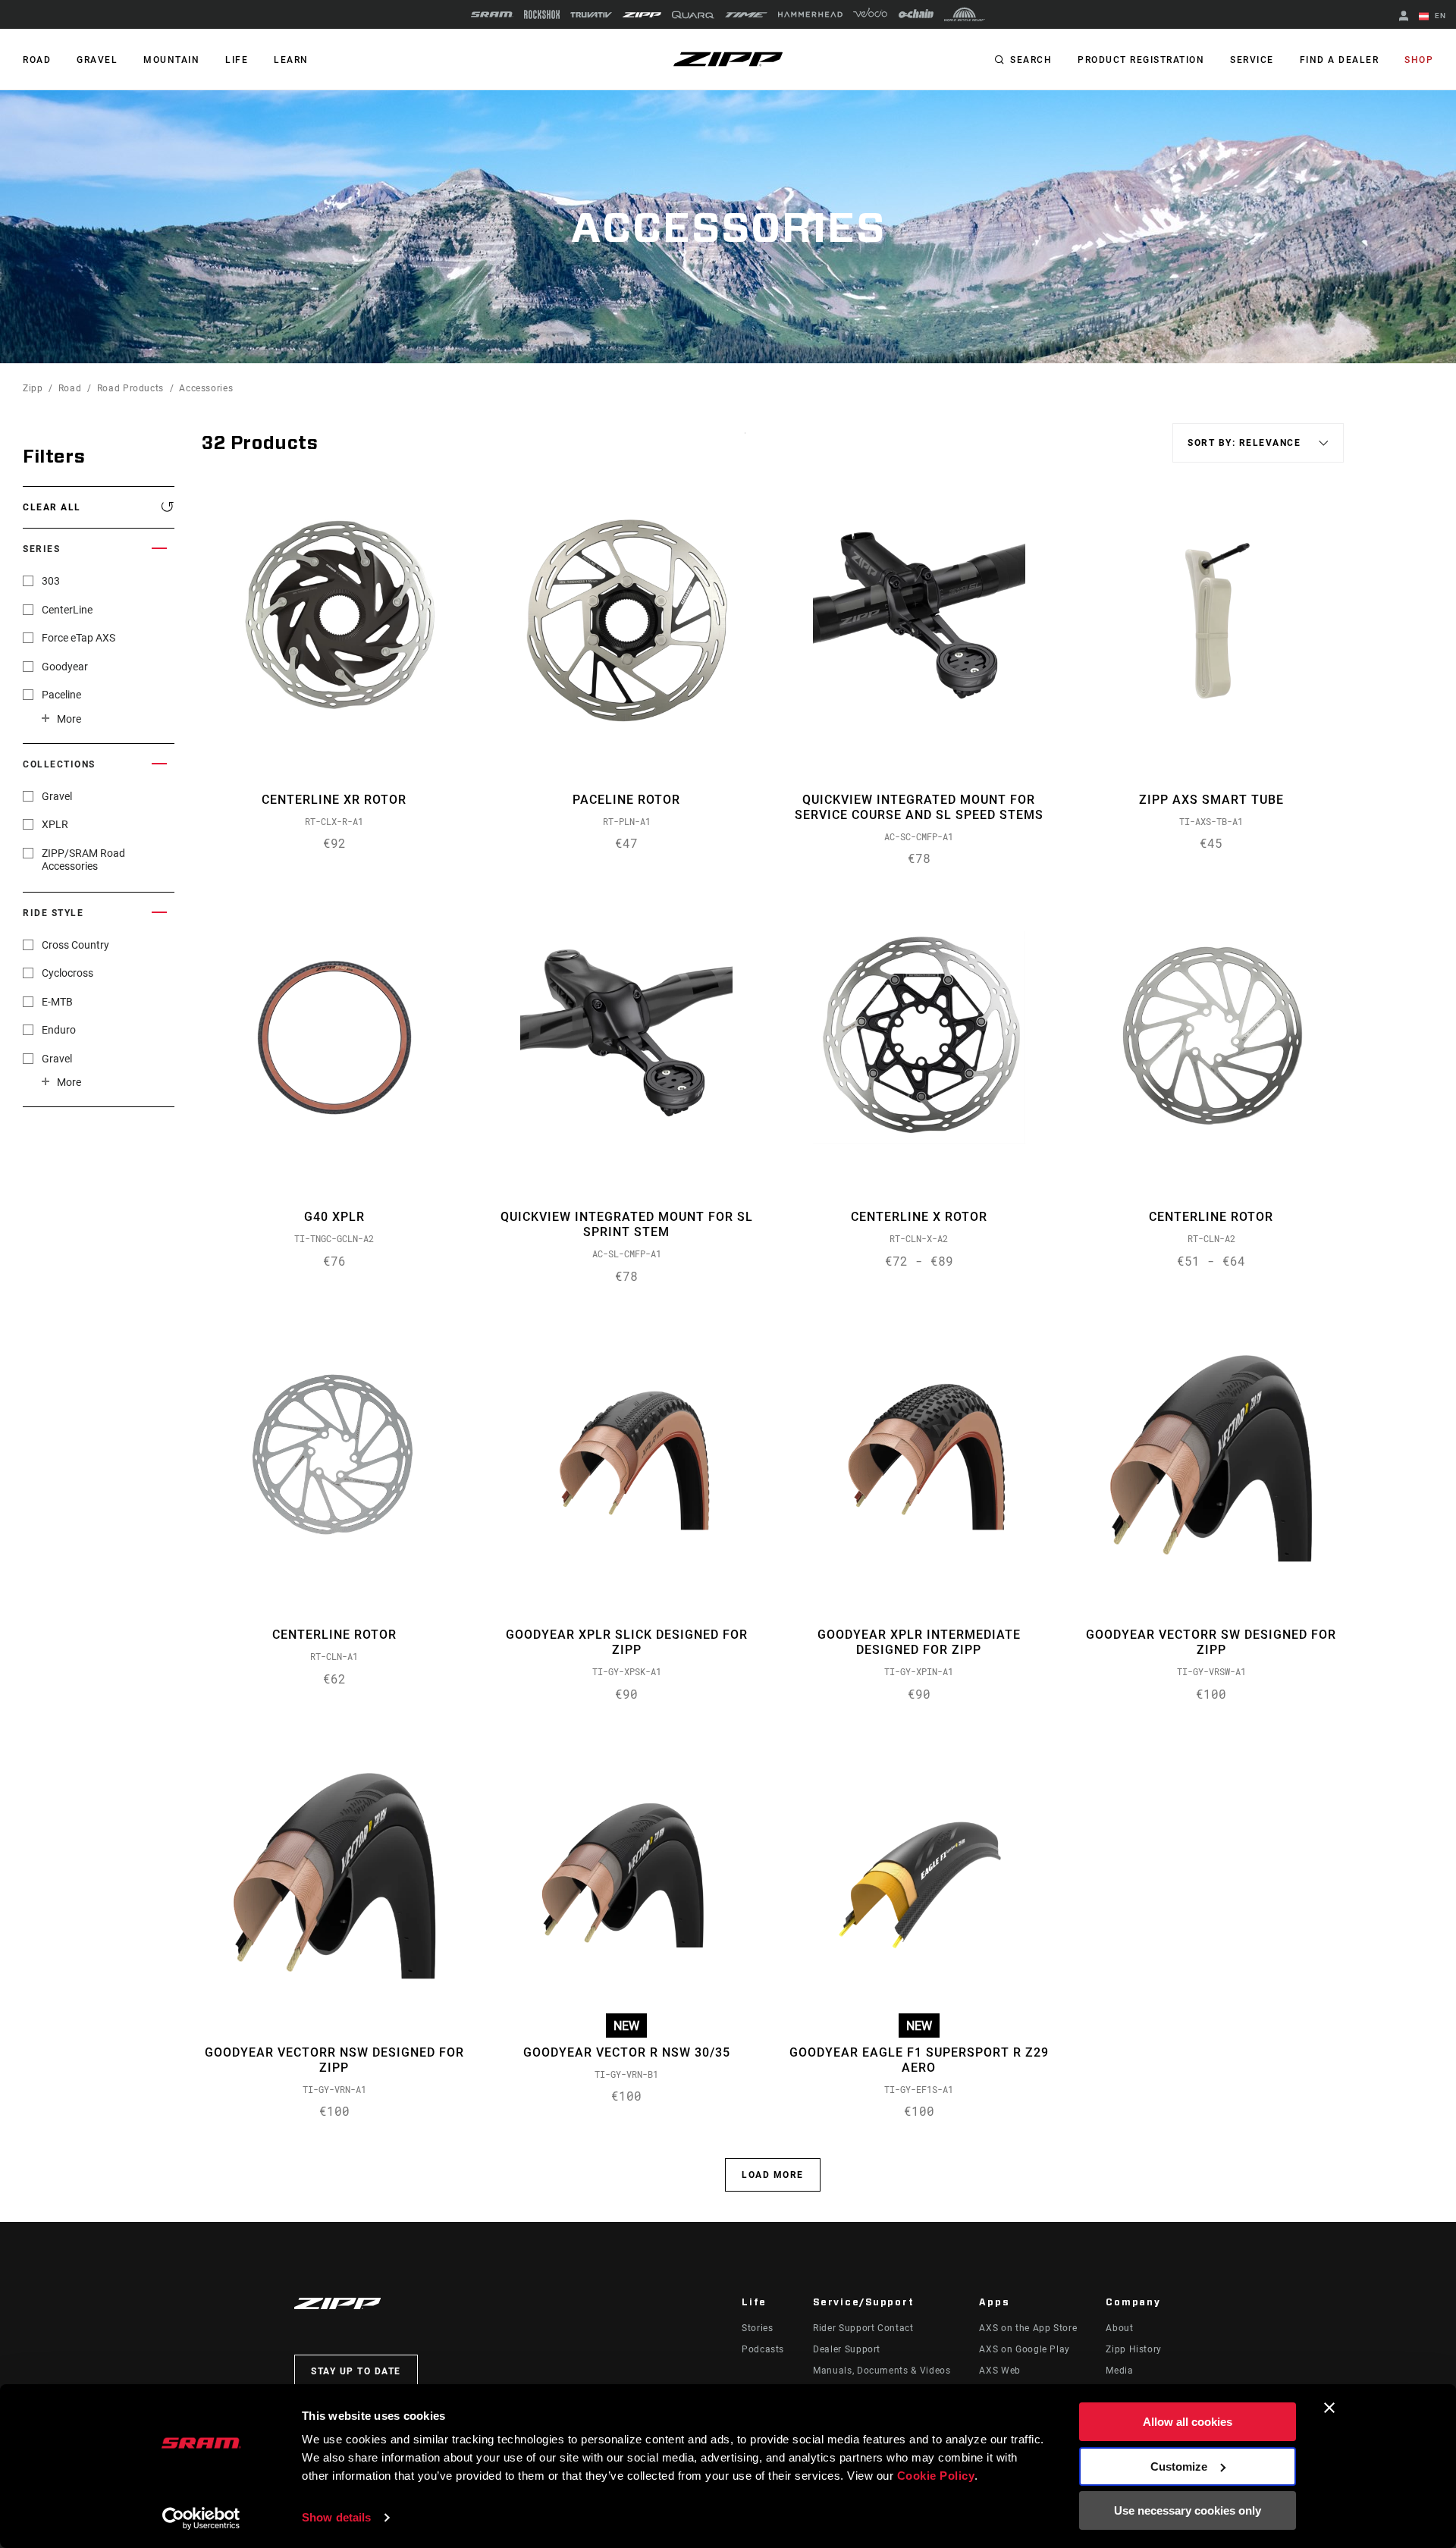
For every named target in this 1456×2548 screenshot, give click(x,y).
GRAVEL (97, 60)
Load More (773, 2175)
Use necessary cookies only (1188, 2510)
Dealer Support (847, 2349)
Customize (1179, 2466)
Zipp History (1134, 2349)
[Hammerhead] (810, 14)
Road (70, 388)
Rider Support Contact (863, 2328)
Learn (291, 60)
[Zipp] (642, 15)
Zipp (33, 388)
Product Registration (1141, 60)
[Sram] (492, 14)
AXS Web (999, 2371)
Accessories (206, 388)
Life (237, 60)
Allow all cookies (1188, 2422)
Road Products (130, 388)
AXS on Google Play (1025, 2349)
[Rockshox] (542, 14)
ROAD (37, 60)
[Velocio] (870, 14)
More (69, 719)
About (1119, 2328)
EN (1439, 16)
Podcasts (763, 2349)
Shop (1419, 60)
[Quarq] (693, 15)
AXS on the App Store (1028, 2328)
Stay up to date (356, 2371)
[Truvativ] (591, 15)
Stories (757, 2328)
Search (1031, 60)
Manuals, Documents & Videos (882, 2371)
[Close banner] (1329, 2408)
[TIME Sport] (746, 15)
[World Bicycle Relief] (965, 14)
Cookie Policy (936, 2476)
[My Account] (1404, 17)
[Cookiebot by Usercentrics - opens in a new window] (201, 2518)
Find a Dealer (1340, 60)
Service (1252, 60)
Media (1119, 2371)
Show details (336, 2517)
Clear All (52, 507)
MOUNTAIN (171, 60)
